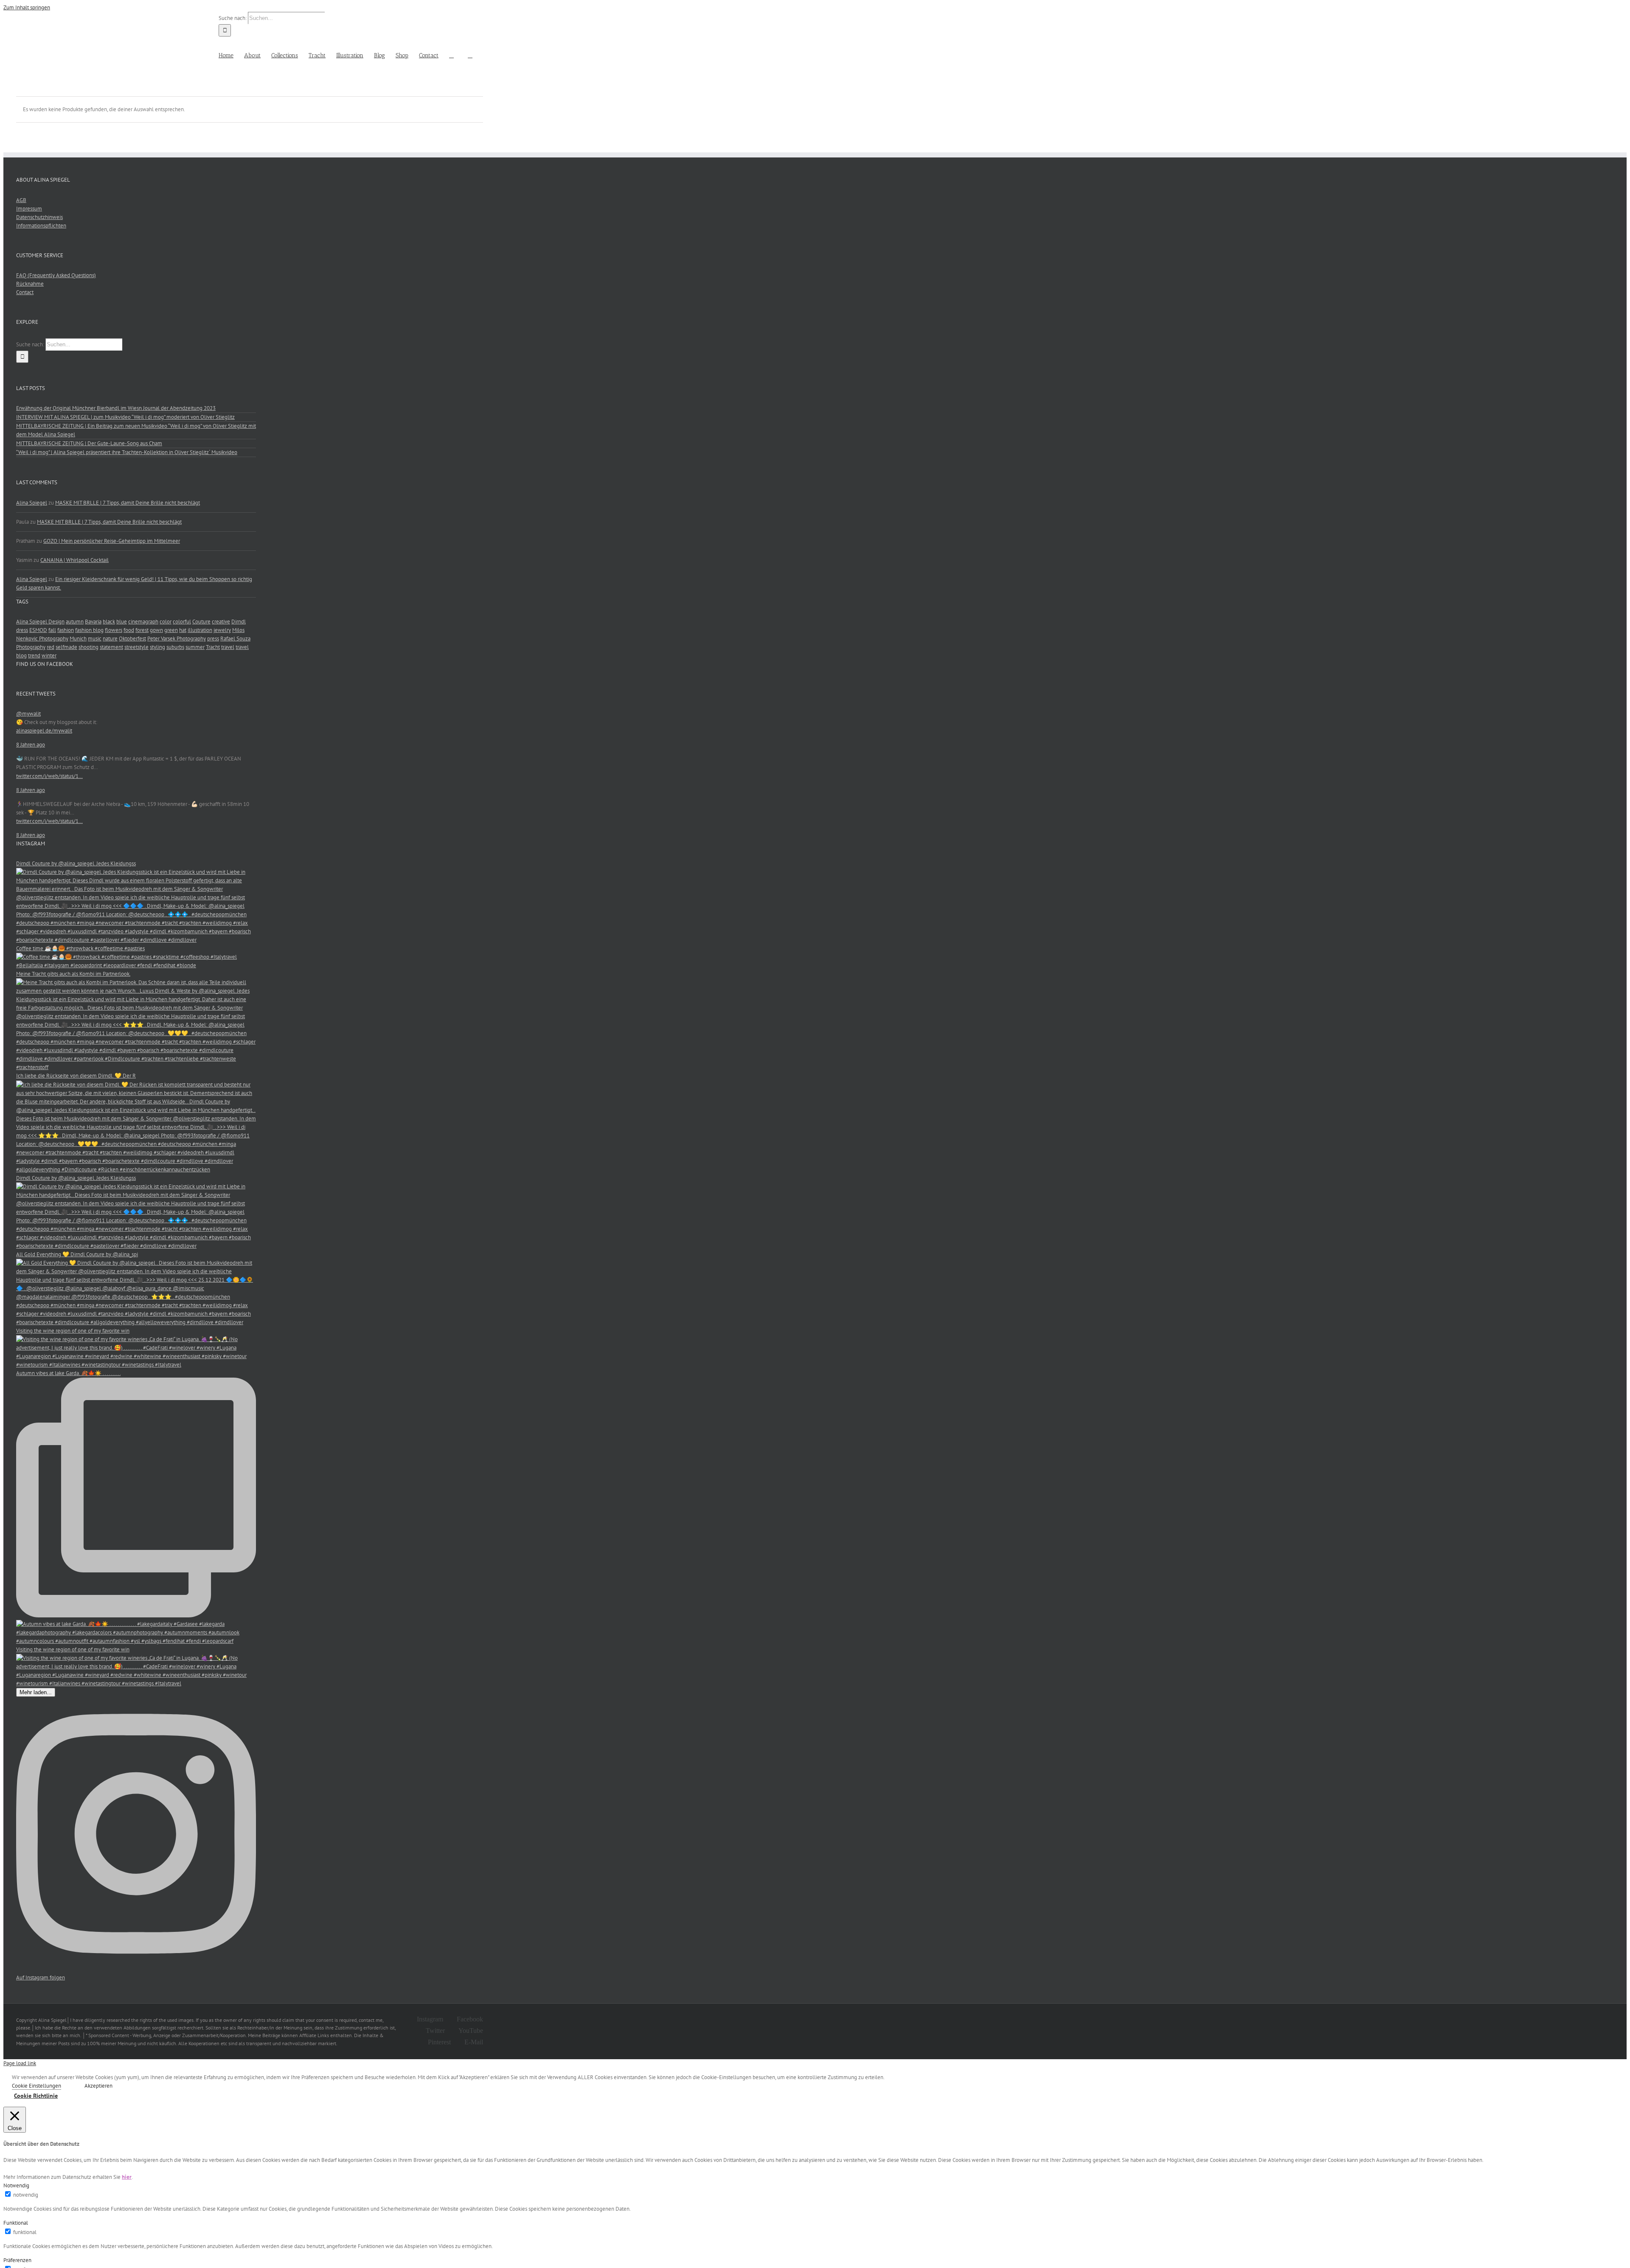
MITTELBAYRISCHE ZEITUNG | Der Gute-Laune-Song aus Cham (89, 443)
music (95, 639)
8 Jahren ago (31, 745)
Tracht (213, 647)
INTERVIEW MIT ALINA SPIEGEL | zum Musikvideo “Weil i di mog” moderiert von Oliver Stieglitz (125, 417)
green (171, 630)
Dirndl (239, 622)
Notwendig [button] (16, 2185)
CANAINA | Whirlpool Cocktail (74, 560)
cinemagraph (143, 622)
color (166, 622)
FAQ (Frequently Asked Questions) (56, 275)
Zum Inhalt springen (27, 7)
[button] (470, 55)
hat (183, 630)
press (213, 639)
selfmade (66, 647)
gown (156, 630)
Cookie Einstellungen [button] (37, 2086)
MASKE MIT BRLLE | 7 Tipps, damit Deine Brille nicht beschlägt (128, 503)
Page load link (20, 2063)
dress (22, 630)
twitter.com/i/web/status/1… (49, 776)
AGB (21, 200)
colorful (182, 622)
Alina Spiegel (32, 503)
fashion (66, 630)
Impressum (29, 209)
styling (157, 647)
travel (228, 647)
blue (122, 622)
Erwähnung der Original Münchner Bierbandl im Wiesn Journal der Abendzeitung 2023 (116, 408)
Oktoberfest (132, 639)
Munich (78, 639)
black (109, 622)
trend (34, 655)
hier (127, 2177)
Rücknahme (30, 284)
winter (49, 655)
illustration (200, 630)
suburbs (175, 647)
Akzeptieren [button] (98, 2086)
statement (111, 647)
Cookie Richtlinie (36, 2096)
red (51, 647)
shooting (89, 647)
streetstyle (136, 647)
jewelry (222, 630)
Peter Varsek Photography (177, 639)
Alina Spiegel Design (40, 622)
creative (221, 622)
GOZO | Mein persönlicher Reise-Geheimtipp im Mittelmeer (112, 541)
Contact (25, 292)
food (129, 630)
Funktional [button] (16, 2223)
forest (142, 630)
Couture (201, 622)
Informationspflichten (41, 226)
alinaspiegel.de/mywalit (44, 731)
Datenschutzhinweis (39, 217)
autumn (75, 622)
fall (52, 630)
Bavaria (93, 622)
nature (110, 639)
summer (195, 647)
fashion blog (89, 630)
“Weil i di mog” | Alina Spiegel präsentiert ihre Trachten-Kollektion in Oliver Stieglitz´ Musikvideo (127, 452)
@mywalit (28, 714)
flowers (114, 630)
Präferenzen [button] (17, 2260)
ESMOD (38, 630)
